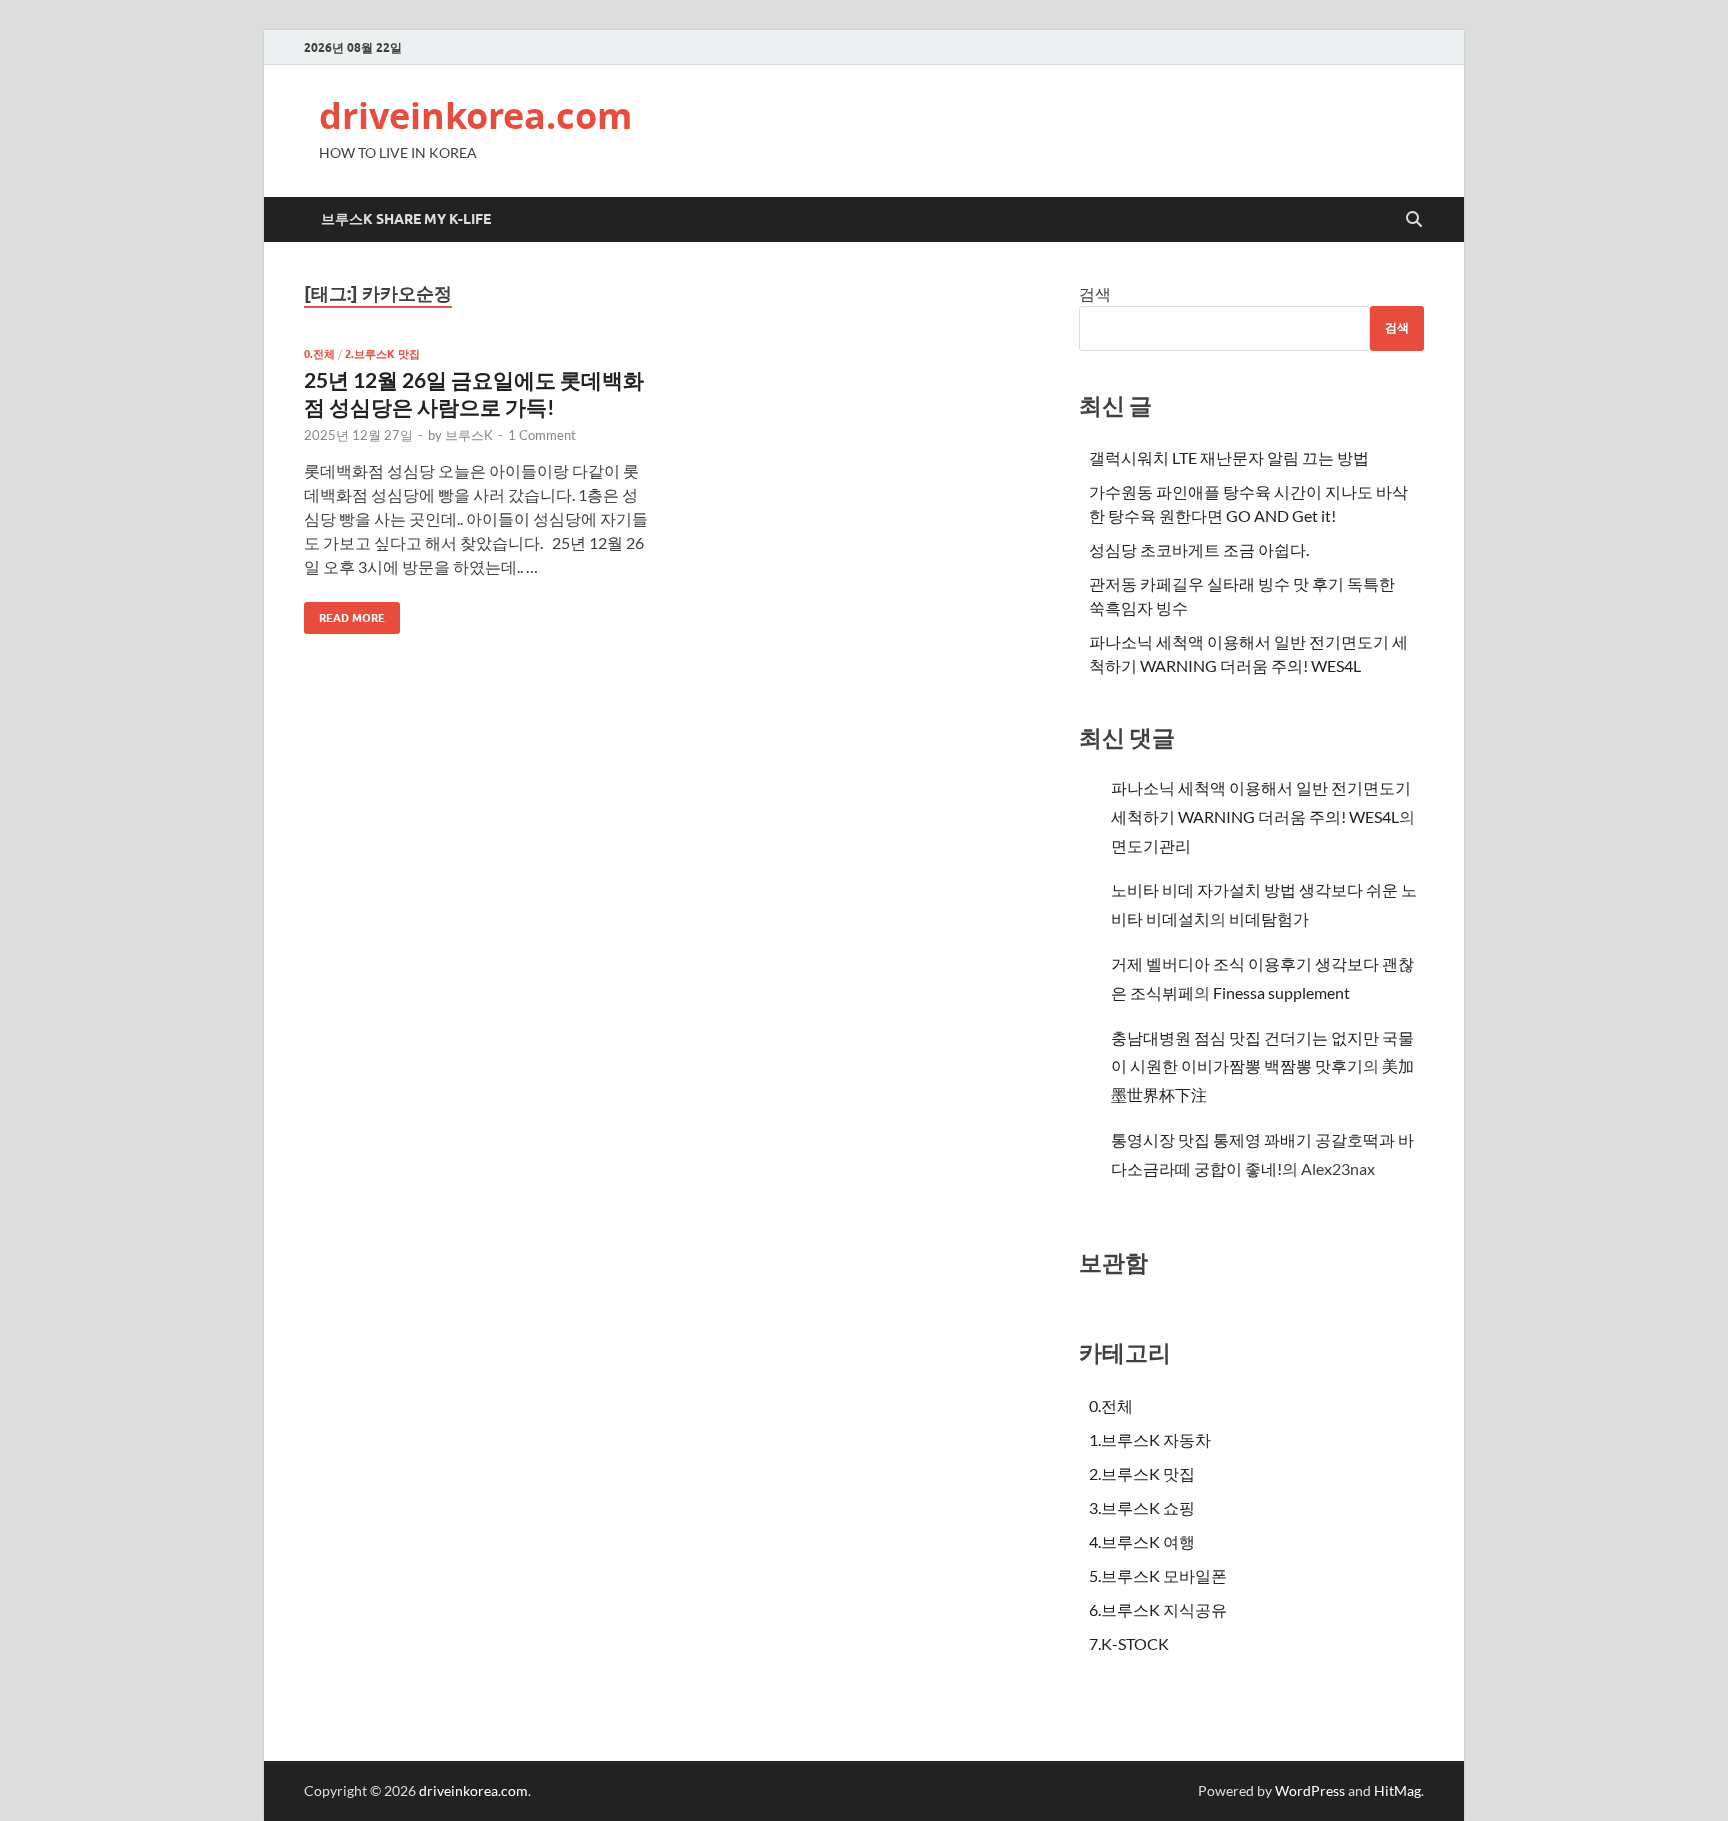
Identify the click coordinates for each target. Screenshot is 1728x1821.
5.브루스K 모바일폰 (1158, 1575)
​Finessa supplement (1281, 992)
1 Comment (542, 435)
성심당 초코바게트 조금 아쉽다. (1199, 549)
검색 (1095, 293)
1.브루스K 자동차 (1150, 1439)
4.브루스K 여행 (1142, 1541)
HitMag (1397, 1790)
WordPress (1310, 1790)
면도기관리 (1151, 845)
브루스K (469, 435)
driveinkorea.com (475, 115)
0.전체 (319, 354)
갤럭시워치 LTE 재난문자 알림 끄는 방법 (1229, 457)
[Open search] (1414, 220)
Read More (344, 613)
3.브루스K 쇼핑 (1142, 1507)
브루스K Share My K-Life (406, 219)
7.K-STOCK (1129, 1643)
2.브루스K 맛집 (382, 354)
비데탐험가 (1269, 918)
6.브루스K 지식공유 (1158, 1609)
